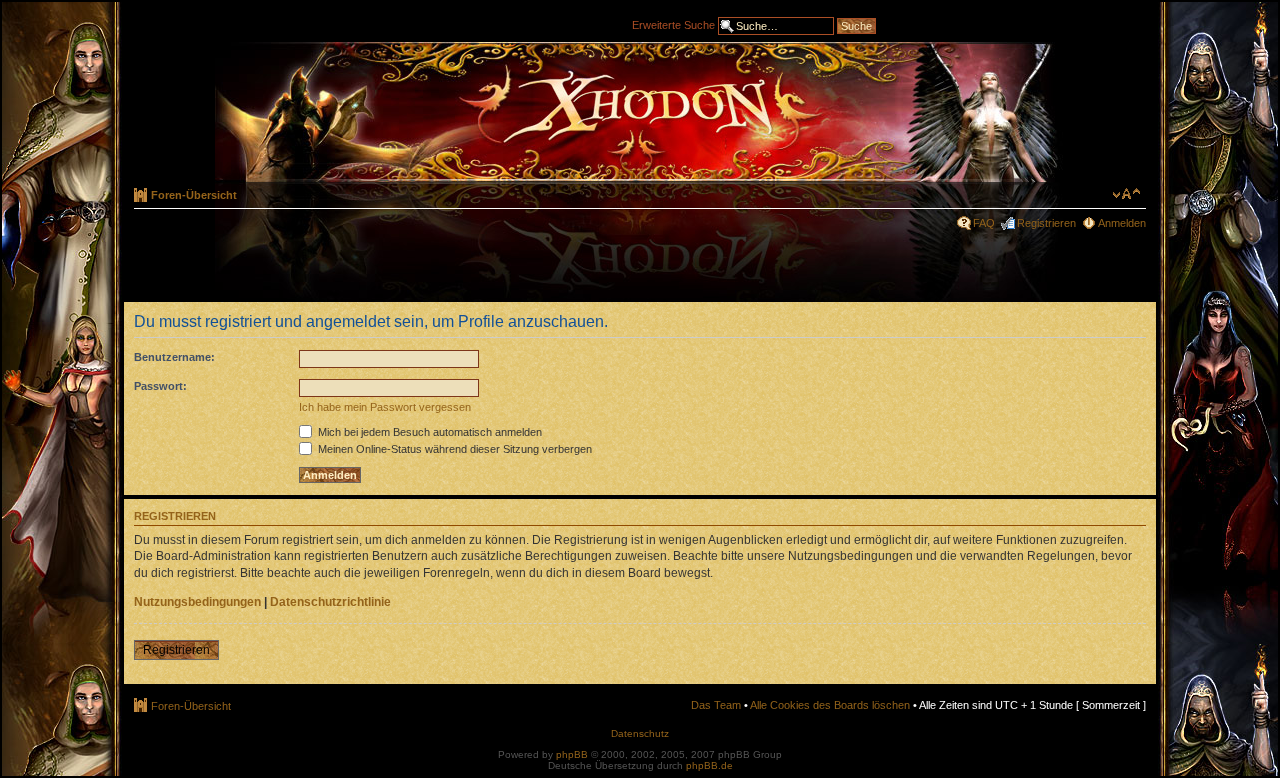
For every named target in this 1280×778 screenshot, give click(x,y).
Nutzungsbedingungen (197, 602)
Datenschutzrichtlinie (330, 602)
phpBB (572, 754)
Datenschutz (640, 733)
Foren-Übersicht (194, 195)
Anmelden (1122, 223)
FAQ (984, 223)
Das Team (716, 705)
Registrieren (1046, 223)
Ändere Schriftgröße (1126, 194)
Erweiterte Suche (673, 24)
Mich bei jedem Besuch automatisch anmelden (428, 432)
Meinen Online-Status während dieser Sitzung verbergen (453, 449)
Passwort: (160, 386)
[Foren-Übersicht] (640, 112)
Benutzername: (174, 357)
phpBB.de (709, 765)
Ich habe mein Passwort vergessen (385, 407)
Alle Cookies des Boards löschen (830, 705)
